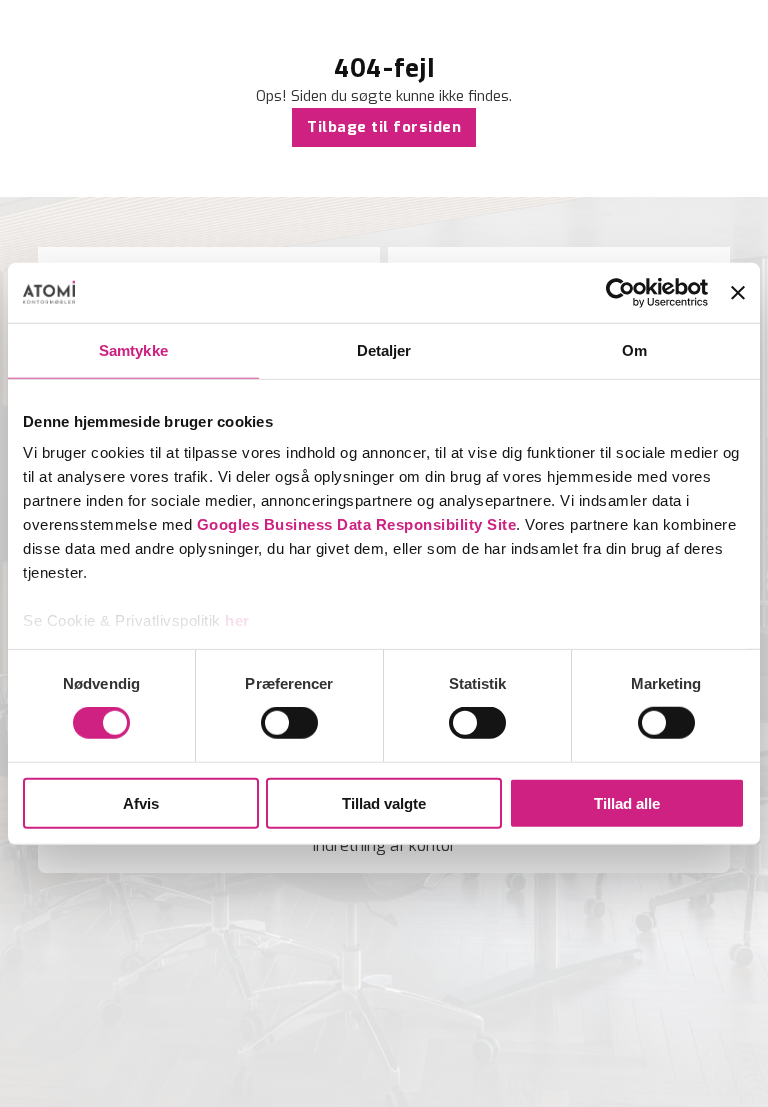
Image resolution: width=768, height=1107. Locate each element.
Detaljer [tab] (384, 349)
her (237, 620)
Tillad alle (627, 803)
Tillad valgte (384, 803)
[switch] (289, 723)
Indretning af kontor (384, 845)
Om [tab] (634, 349)
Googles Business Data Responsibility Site (357, 524)
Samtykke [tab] (133, 349)
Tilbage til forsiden (384, 127)
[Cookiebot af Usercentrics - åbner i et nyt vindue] (620, 292)
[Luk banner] (738, 292)
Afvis (141, 803)
